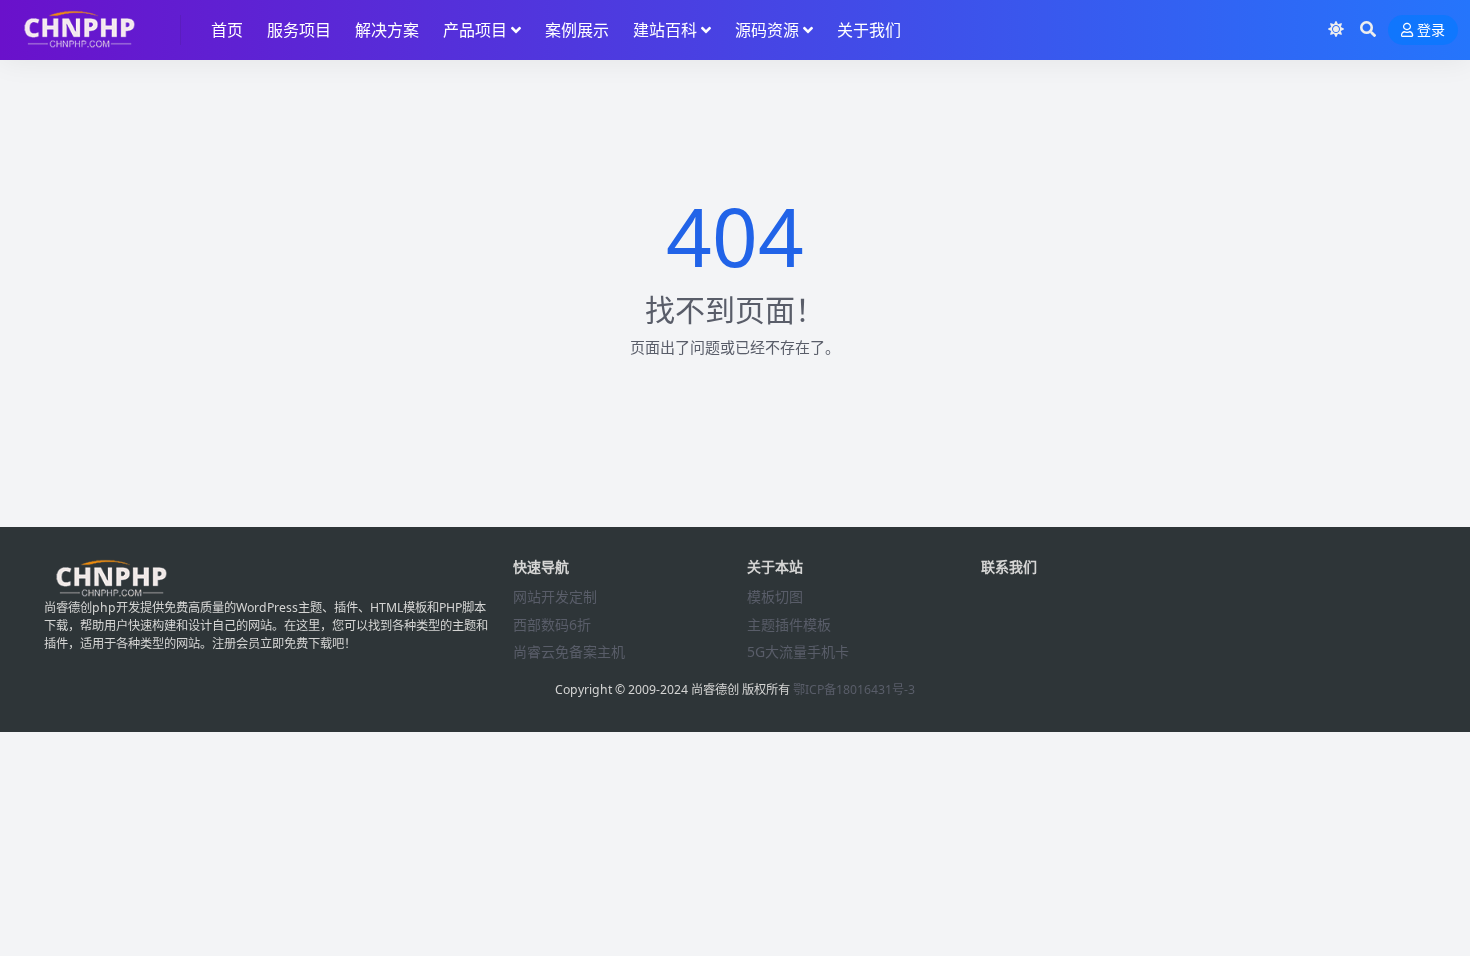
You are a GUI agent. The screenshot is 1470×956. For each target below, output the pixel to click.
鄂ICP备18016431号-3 (854, 689)
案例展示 (577, 30)
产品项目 (475, 30)
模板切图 (775, 596)
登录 (1431, 30)
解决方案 (387, 30)
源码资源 (767, 30)
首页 (227, 30)
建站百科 (665, 30)
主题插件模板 (789, 624)
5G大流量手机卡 (798, 651)
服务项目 (299, 30)
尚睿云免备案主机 (569, 651)
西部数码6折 (552, 624)
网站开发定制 (555, 596)
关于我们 (869, 30)
